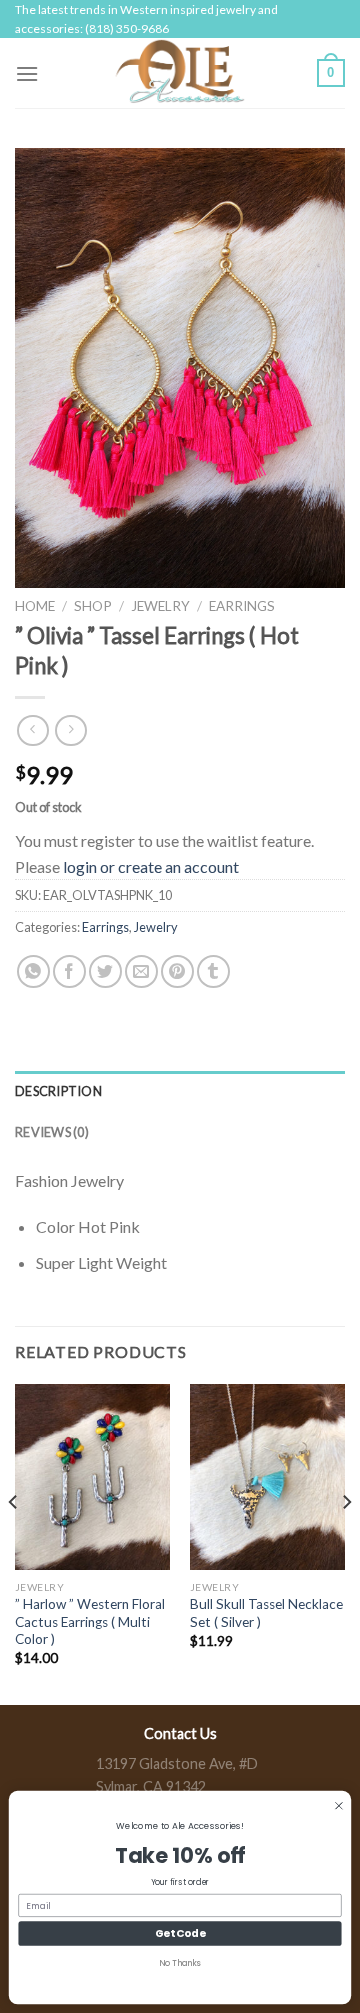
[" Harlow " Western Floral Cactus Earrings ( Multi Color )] (92, 1477)
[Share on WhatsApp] (33, 971)
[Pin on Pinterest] (177, 971)
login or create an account (151, 866)
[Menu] (27, 73)
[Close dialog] (339, 1805)
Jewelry (160, 606)
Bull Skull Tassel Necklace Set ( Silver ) (266, 1613)
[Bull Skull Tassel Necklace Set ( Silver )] (267, 1477)
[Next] (346, 1542)
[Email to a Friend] (141, 971)
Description (58, 1091)
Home (35, 606)
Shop (93, 606)
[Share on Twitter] (105, 971)
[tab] (180, 1091)
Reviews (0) (52, 1132)
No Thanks (179, 1963)
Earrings (242, 606)
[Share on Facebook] (69, 971)
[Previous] (14, 1542)
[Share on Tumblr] (213, 971)
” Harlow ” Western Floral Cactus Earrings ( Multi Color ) (90, 1621)
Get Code (180, 1933)
